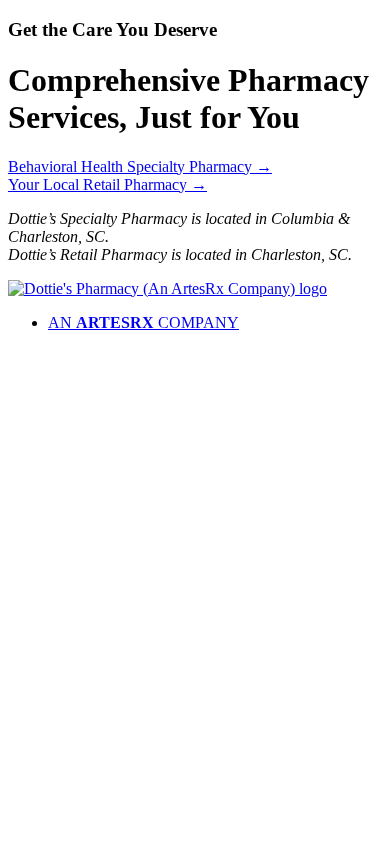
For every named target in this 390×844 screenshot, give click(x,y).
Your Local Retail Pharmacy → (107, 184)
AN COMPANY (143, 322)
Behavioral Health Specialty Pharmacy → (140, 166)
